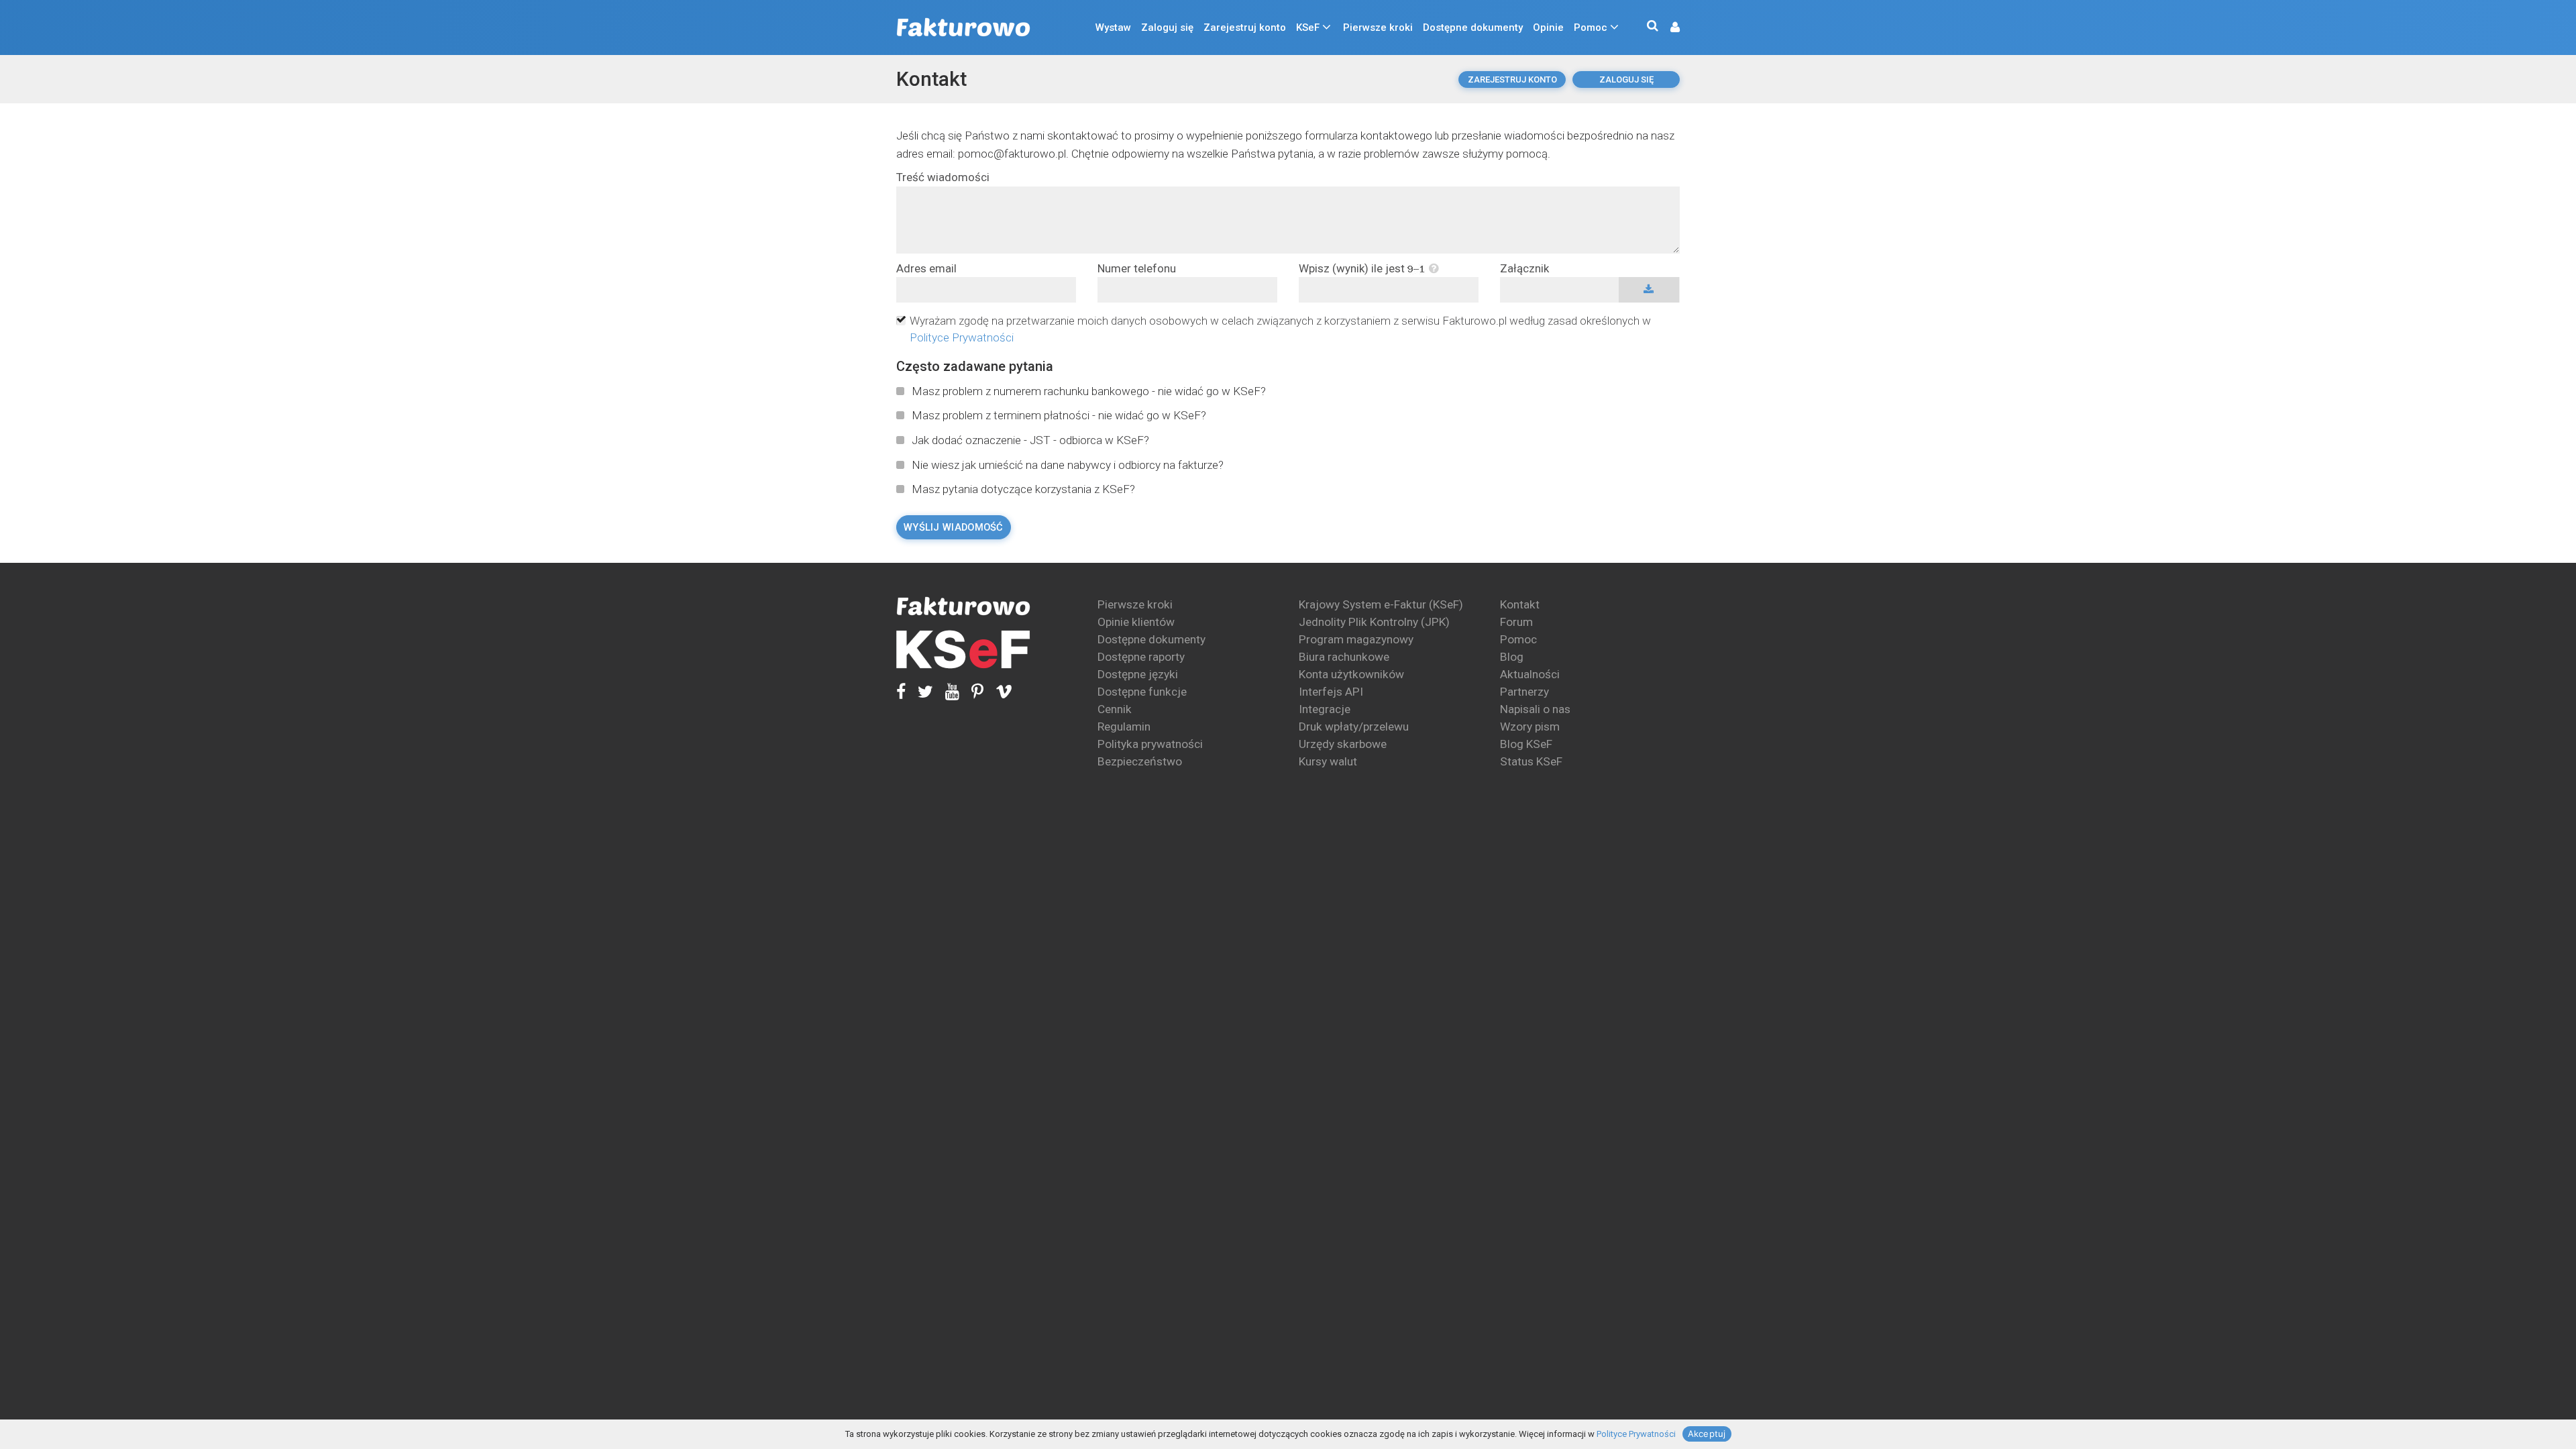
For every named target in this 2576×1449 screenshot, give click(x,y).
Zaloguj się (1167, 28)
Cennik (1115, 709)
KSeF (1308, 28)
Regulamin (1124, 727)
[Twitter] (919, 691)
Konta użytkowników (1351, 674)
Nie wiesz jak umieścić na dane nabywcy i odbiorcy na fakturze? (1068, 465)
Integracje (1325, 709)
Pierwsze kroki (1378, 28)
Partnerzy (1524, 692)
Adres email (926, 269)
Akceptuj (1707, 1434)
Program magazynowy (1356, 639)
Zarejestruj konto (1245, 28)
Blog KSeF (1526, 744)
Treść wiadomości (943, 177)
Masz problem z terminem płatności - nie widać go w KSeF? (1059, 415)
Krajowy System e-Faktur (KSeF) (1381, 604)
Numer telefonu (1137, 269)
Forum (1516, 622)
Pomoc (1591, 28)
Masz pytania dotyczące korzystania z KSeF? (1023, 489)
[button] (1668, 28)
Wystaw (1113, 28)
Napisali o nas (1535, 709)
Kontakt (931, 79)
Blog (1512, 657)
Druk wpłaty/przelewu (1354, 727)
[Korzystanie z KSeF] (963, 650)
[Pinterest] (971, 691)
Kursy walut (1328, 761)
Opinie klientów (1136, 622)
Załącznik (1524, 269)
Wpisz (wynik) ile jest (1353, 269)
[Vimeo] (998, 691)
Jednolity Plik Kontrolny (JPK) (1374, 622)
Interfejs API (1331, 692)
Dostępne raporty (1141, 657)
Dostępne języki (1138, 674)
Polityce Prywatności (962, 337)
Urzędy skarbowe (1343, 744)
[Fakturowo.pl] (963, 28)
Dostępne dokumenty (1473, 28)
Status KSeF (1531, 761)
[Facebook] (901, 691)
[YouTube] (946, 691)
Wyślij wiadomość (954, 527)
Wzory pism (1530, 727)
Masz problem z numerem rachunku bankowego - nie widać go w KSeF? (1089, 391)
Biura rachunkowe (1344, 657)
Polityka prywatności (1150, 744)
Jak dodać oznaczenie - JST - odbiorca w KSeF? (1030, 440)
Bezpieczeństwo (1140, 761)
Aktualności (1530, 674)
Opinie (1548, 28)
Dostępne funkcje (1142, 692)
